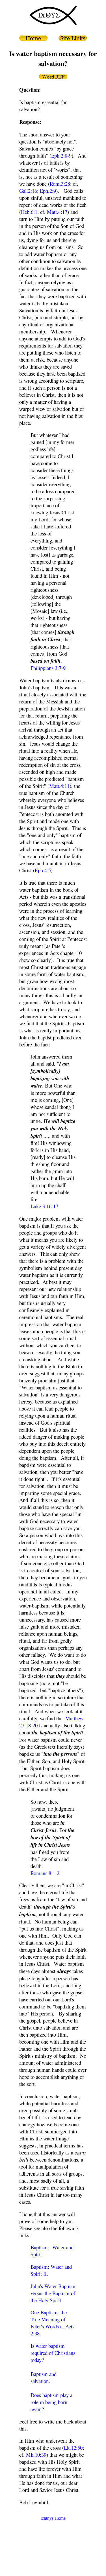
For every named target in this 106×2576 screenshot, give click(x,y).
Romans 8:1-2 (45, 1873)
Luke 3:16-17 (44, 1206)
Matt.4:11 (59, 786)
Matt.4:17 (57, 212)
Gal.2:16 (28, 191)
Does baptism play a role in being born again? (51, 2402)
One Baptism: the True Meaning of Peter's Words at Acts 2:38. (52, 2323)
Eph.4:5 (43, 870)
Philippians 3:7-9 (48, 668)
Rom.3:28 (60, 184)
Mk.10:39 (36, 2455)
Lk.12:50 (73, 2448)
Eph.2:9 (48, 191)
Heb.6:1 (29, 212)
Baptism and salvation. (44, 2377)
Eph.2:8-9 (61, 155)
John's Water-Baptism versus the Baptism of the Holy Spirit (53, 2293)
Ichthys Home (53, 2518)
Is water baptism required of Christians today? (53, 2353)
